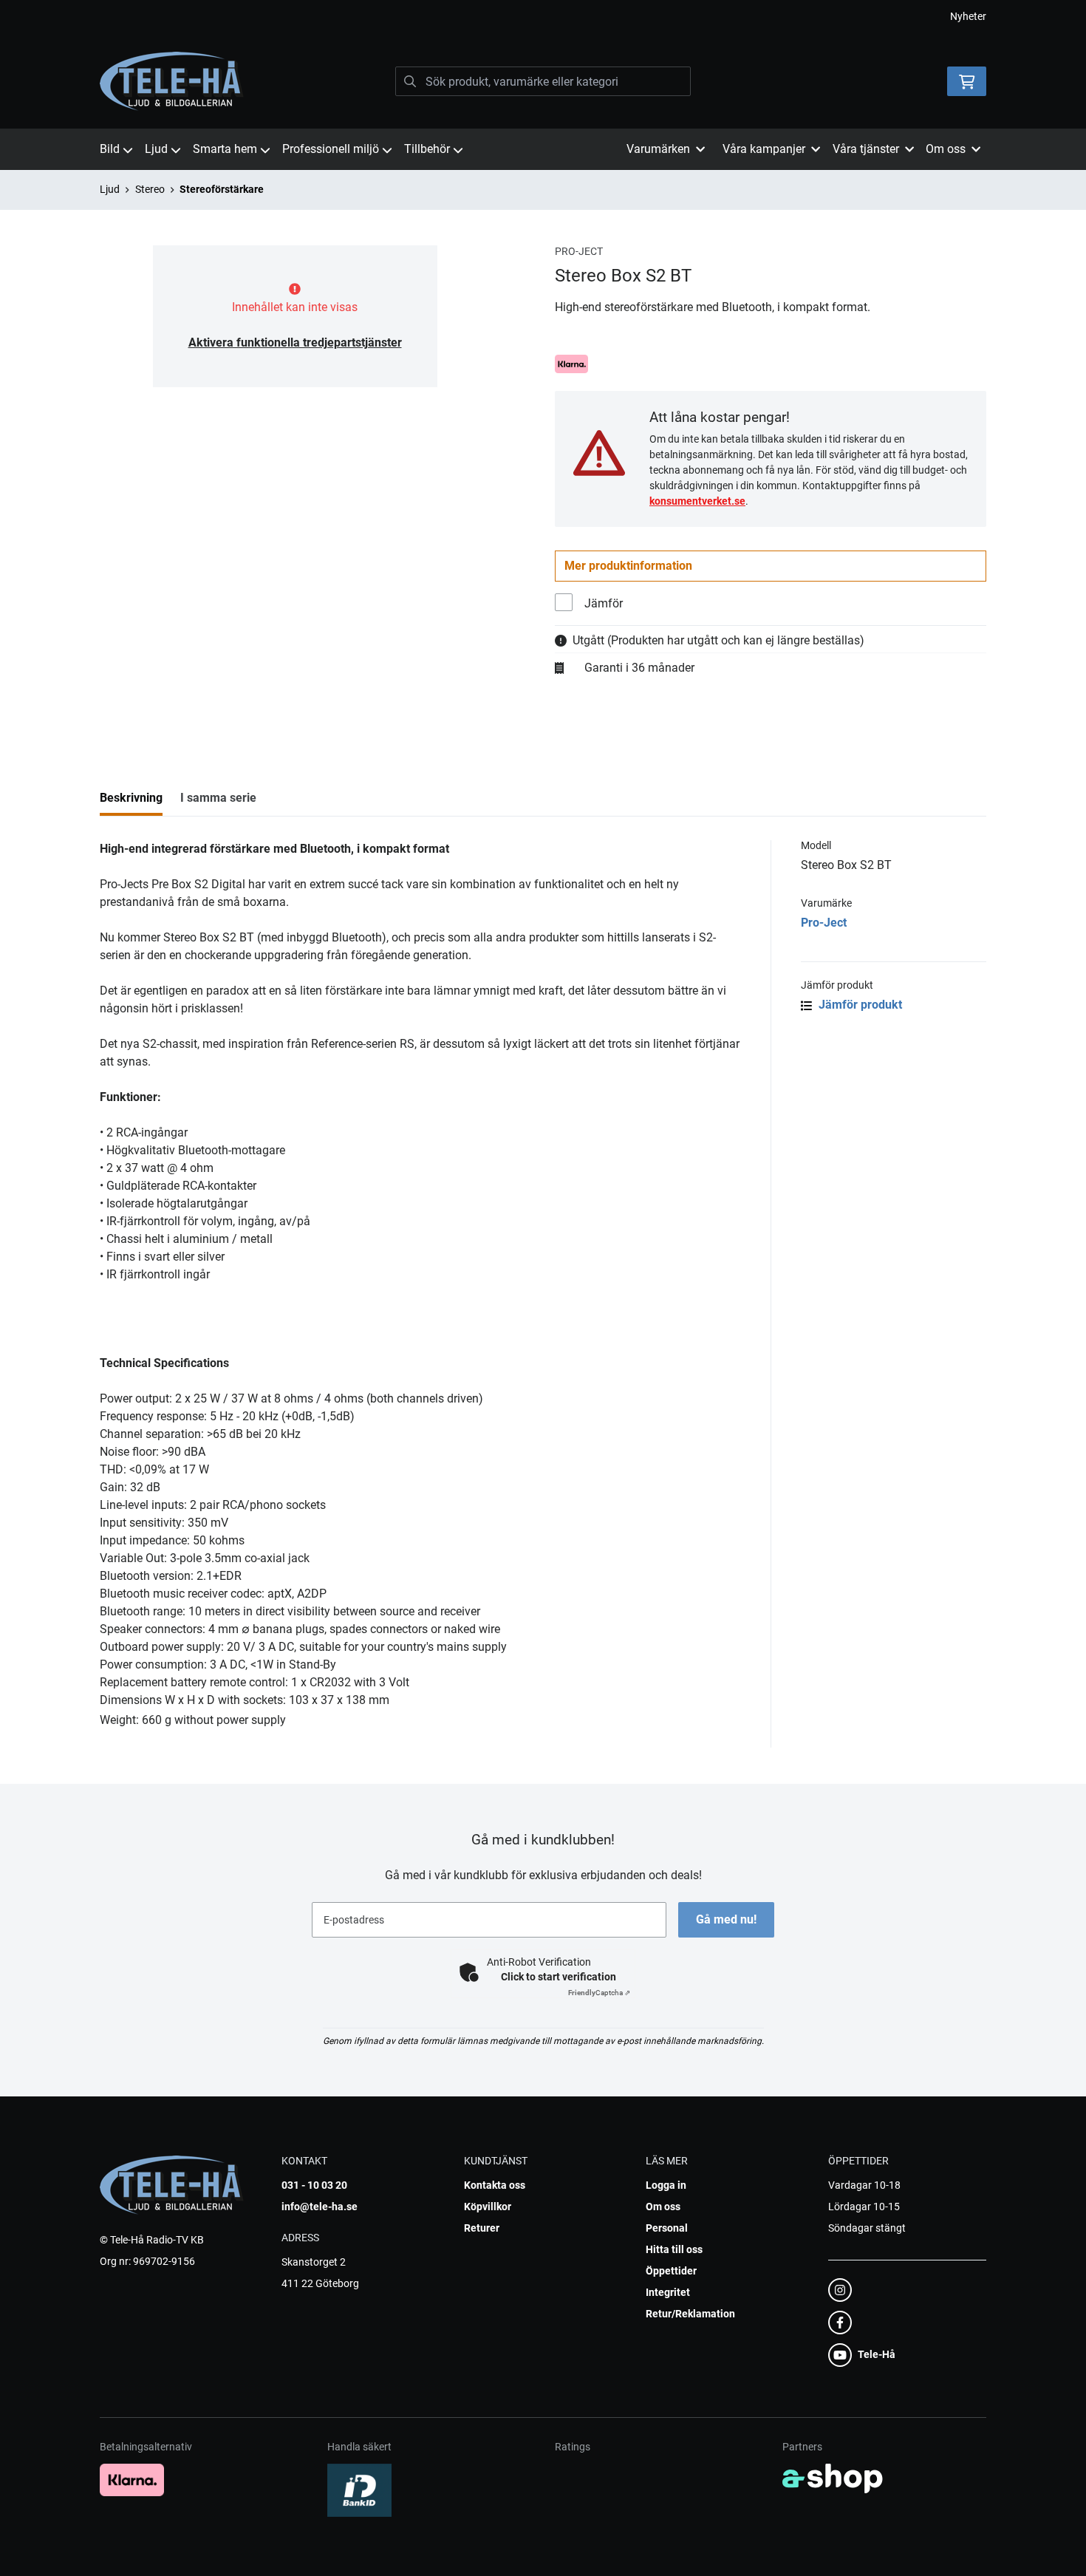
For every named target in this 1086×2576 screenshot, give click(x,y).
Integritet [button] (668, 2292)
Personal (667, 2228)
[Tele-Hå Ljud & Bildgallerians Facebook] (903, 2323)
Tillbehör (427, 149)
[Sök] (410, 81)
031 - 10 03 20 (314, 2185)
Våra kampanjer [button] (764, 149)
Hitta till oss (674, 2249)
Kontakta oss (495, 2185)
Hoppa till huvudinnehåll (537, 19)
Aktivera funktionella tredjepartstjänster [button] (295, 343)
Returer (482, 2228)
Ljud (156, 149)
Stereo (150, 189)
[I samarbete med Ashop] (833, 2478)
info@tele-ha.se (320, 2207)
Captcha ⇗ (599, 1993)
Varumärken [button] (658, 149)
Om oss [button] (946, 149)
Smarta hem (225, 149)
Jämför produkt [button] (859, 1005)
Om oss (663, 2207)
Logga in (666, 2185)
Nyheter (968, 16)
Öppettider (671, 2271)
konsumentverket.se (697, 501)
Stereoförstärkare (222, 189)
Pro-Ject (824, 923)
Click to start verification (559, 1977)
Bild (110, 149)
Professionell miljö (331, 149)
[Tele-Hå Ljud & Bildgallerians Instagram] (903, 2290)
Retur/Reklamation (690, 2314)
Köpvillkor (488, 2207)
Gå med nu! (726, 1919)
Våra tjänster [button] (866, 149)
